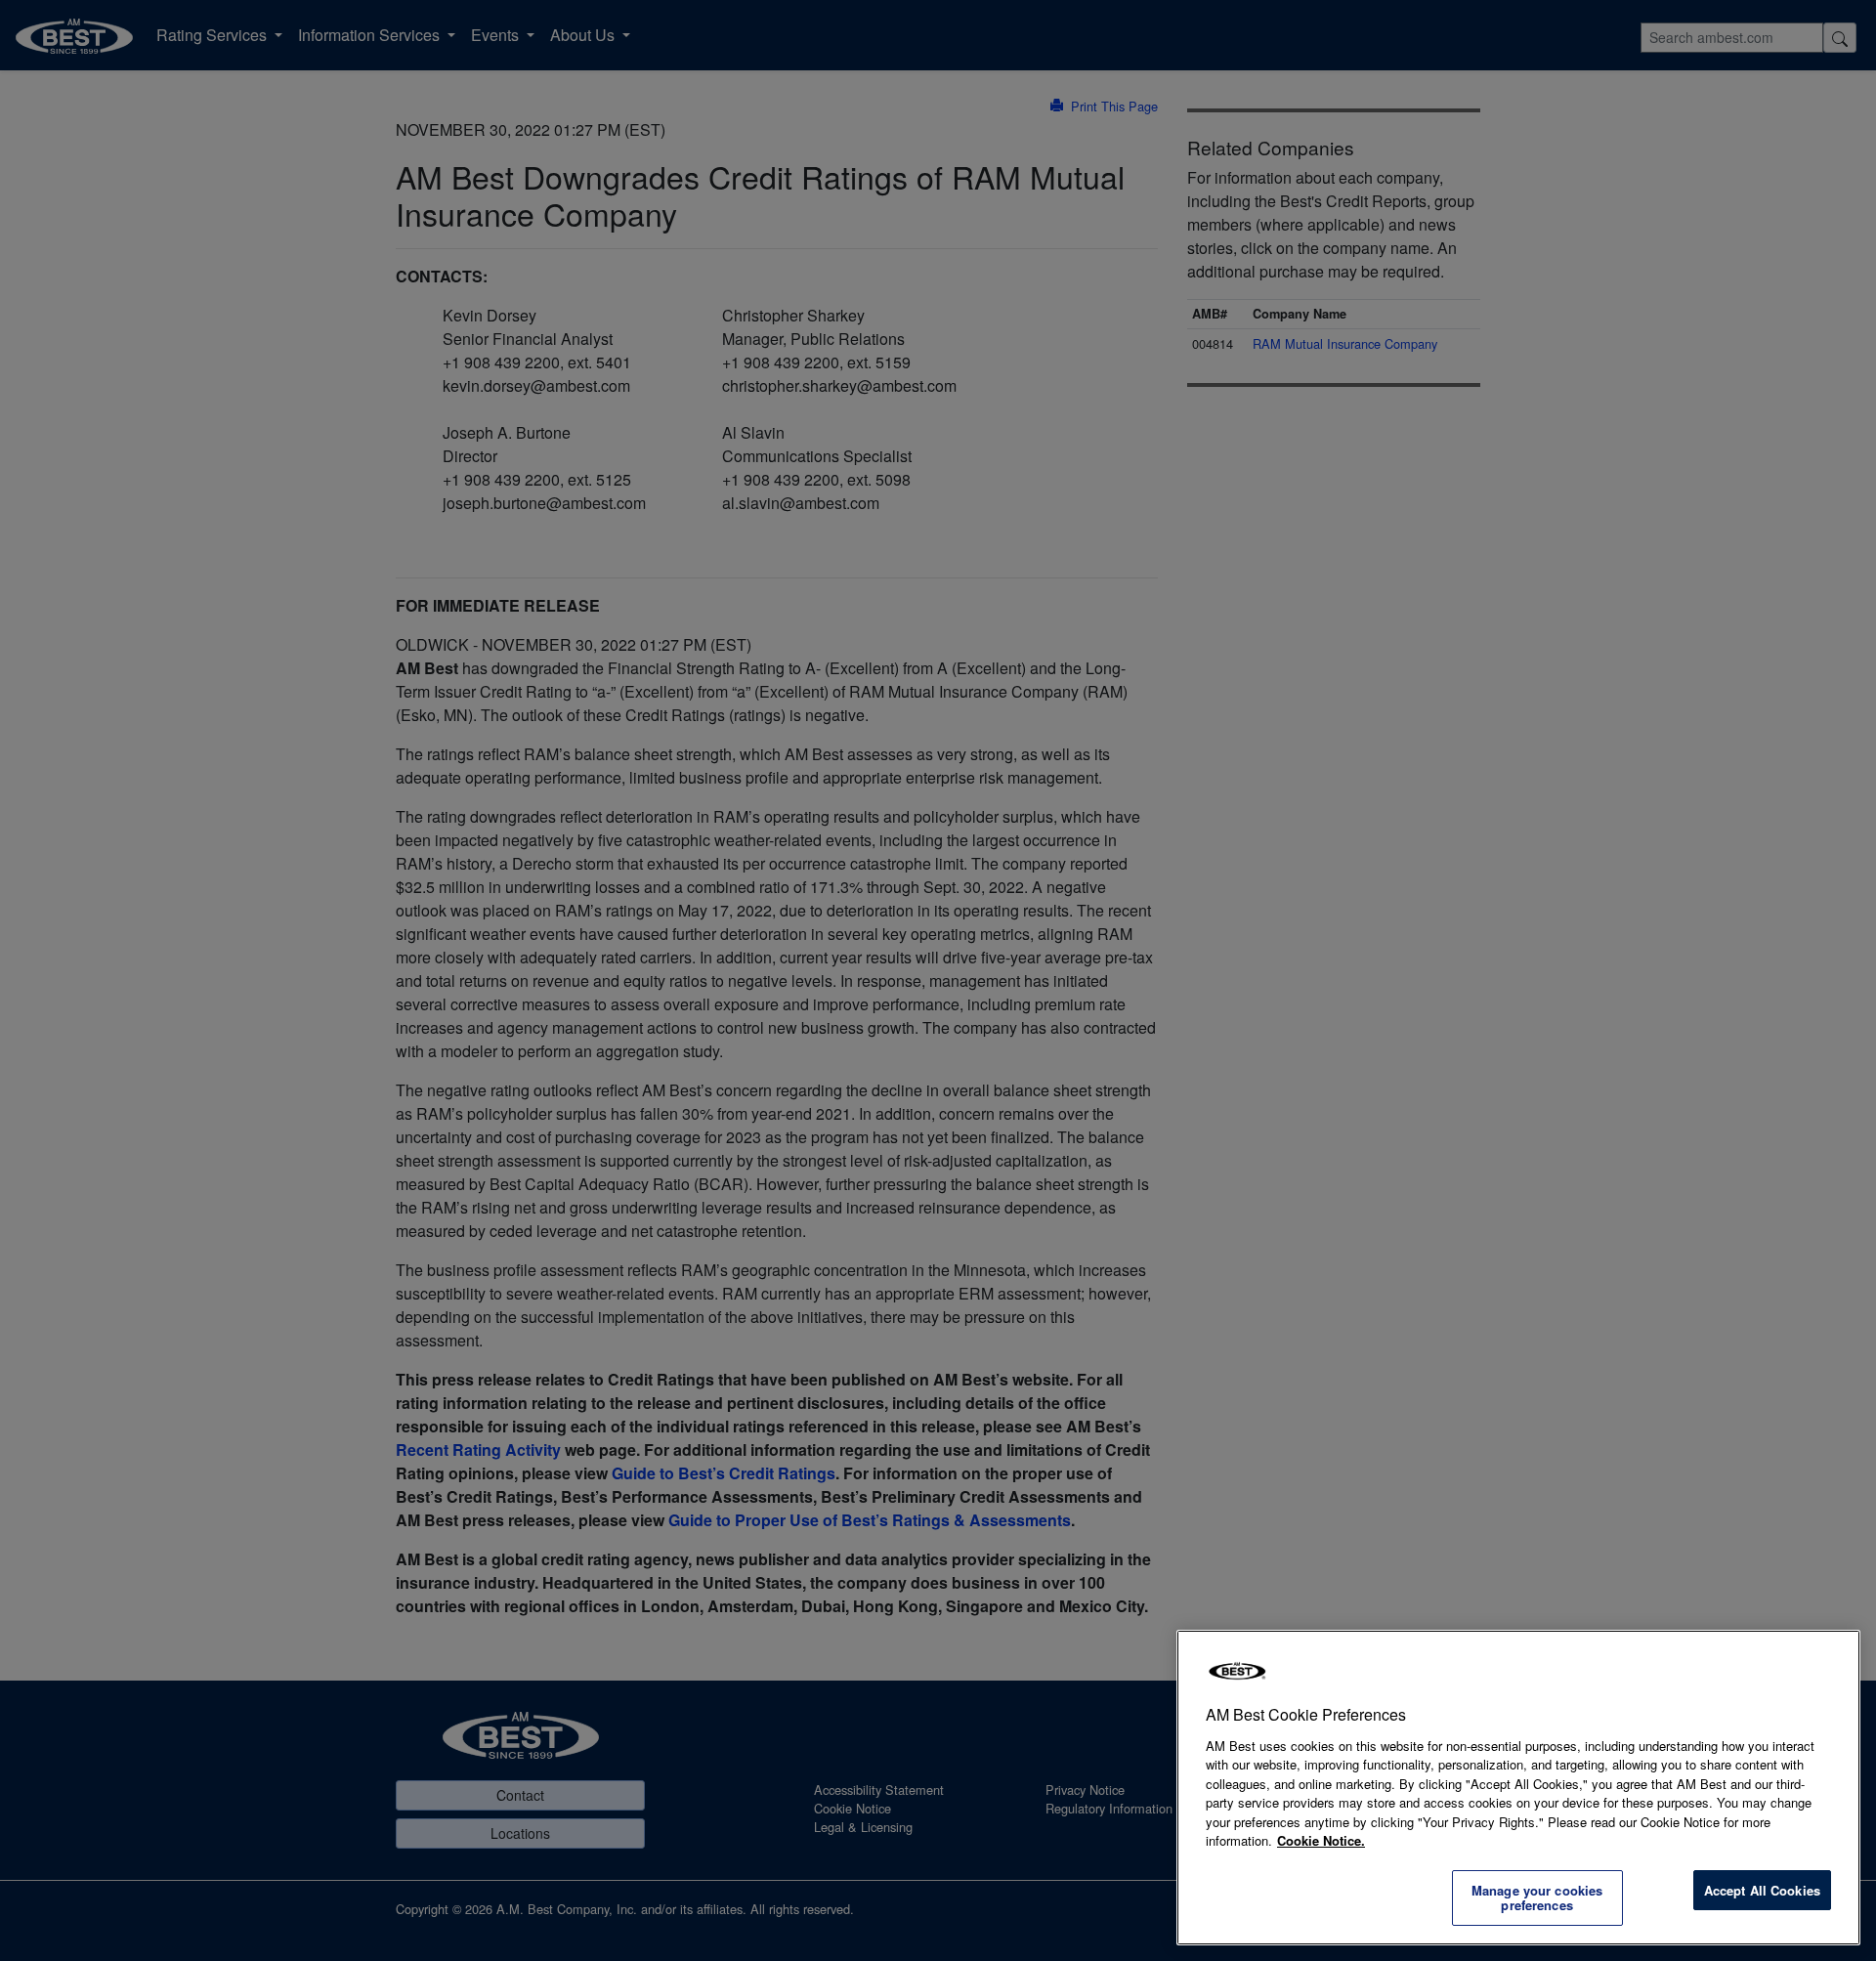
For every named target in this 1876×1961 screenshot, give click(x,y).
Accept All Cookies (1762, 1890)
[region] (1518, 1788)
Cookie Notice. (1321, 1840)
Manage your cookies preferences (1537, 1898)
